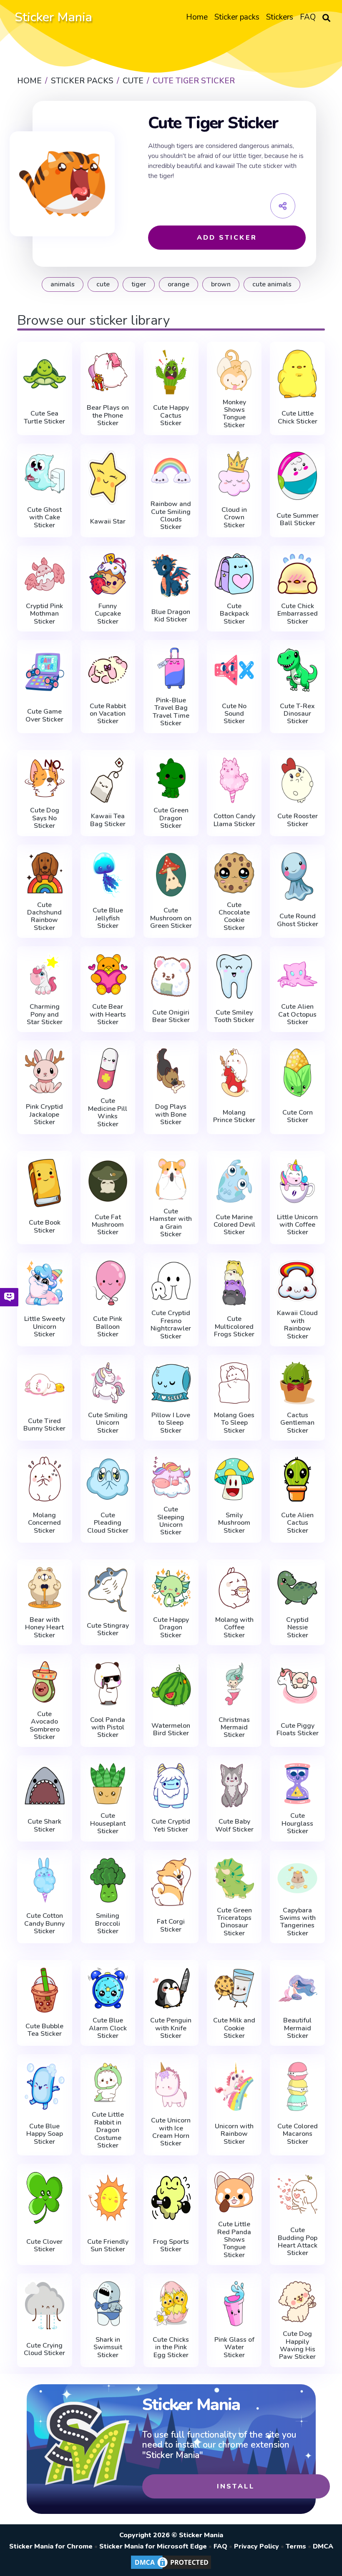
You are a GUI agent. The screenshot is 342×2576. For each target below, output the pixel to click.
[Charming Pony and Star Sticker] (45, 975)
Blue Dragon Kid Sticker (171, 616)
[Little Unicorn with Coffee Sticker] (297, 1181)
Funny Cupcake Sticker (108, 614)
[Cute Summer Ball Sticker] (297, 476)
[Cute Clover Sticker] (45, 2198)
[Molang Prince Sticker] (234, 1072)
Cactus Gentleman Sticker (297, 1423)
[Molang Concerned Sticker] (45, 1479)
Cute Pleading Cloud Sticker (108, 1523)
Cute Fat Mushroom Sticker (108, 1225)
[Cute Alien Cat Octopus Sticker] (297, 975)
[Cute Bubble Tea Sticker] (45, 1990)
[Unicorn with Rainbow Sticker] (234, 2086)
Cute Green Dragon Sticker (171, 818)
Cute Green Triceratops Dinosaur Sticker (234, 1922)
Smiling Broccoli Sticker (108, 1923)
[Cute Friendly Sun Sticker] (108, 2198)
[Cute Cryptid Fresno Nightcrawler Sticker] (171, 1281)
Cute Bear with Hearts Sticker (108, 1014)
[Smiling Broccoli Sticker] (108, 1880)
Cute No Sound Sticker (234, 714)
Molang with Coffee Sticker (234, 1628)
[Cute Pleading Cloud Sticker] (108, 1479)
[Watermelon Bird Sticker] (171, 1686)
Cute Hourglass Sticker (297, 1823)
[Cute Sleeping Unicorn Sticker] (171, 1477)
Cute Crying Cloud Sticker (44, 2349)
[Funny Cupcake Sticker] (108, 574)
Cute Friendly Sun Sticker (108, 2246)
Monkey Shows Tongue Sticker (234, 414)
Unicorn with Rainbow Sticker (234, 2134)
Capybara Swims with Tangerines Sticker (298, 1922)
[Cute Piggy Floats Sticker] (297, 1686)
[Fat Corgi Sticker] (171, 1882)
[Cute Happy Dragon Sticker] (171, 1588)
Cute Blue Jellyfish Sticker (108, 918)
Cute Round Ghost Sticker (298, 920)
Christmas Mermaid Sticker (234, 1728)
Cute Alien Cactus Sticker (297, 1523)
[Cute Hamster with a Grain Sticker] (171, 1179)
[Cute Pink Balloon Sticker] (108, 1283)
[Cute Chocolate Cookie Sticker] (234, 873)
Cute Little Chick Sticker (298, 417)
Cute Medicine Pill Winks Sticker (108, 1113)
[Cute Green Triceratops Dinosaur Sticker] (234, 1878)
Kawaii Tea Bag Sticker (108, 820)
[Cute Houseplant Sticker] (108, 1784)
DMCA (323, 2546)
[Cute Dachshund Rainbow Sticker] (45, 873)
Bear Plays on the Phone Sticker (108, 415)
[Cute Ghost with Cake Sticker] (45, 474)
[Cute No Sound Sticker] (234, 670)
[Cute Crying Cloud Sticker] (45, 2305)
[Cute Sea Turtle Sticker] (45, 374)
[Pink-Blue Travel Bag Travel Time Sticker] (171, 668)
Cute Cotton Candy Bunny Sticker (44, 1923)
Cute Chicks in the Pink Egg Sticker (171, 2347)
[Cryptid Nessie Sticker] (297, 1588)
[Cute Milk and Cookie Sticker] (234, 1988)
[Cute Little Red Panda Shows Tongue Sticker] (234, 2192)
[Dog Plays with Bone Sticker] (171, 1071)
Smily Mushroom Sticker (234, 1523)
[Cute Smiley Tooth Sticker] (234, 976)
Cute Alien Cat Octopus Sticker (297, 1014)
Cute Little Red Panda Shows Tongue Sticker (234, 2240)
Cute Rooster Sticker (298, 820)
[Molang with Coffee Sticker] (234, 1588)
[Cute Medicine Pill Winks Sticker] (108, 1069)
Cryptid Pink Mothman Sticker (44, 614)
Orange (179, 284)
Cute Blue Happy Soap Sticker (45, 2134)
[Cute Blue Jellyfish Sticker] (108, 875)
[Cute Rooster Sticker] (297, 780)
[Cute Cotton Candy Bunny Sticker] (45, 1880)
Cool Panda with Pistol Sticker (108, 1728)
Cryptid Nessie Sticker (297, 1628)
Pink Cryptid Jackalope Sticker (44, 1114)
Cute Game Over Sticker (44, 715)
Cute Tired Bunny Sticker (44, 1425)
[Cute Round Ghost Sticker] (297, 877)
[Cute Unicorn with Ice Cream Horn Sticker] (171, 2084)
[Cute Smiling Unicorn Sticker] (108, 1383)
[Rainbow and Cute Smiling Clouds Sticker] (171, 472)
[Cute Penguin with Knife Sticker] (171, 1988)
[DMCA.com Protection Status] (171, 2568)
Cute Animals (272, 284)
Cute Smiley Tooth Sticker (234, 1016)
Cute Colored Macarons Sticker (298, 2134)
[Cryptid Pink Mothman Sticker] (45, 574)
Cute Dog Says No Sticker (45, 818)
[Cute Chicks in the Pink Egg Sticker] (171, 2304)
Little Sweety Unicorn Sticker (45, 1327)
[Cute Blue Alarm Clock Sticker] (108, 1988)
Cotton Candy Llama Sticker (234, 820)
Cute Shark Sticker (44, 1826)
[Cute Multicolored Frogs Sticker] (234, 1283)
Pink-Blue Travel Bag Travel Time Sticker (171, 712)
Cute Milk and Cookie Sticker (234, 2028)
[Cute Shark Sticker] (45, 1785)
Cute (103, 284)
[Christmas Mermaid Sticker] (234, 1684)
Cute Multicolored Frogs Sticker (234, 1327)
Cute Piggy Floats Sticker (298, 1730)
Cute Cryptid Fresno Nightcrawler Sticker (171, 1325)
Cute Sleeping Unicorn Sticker (171, 1521)
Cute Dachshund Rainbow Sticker (44, 917)
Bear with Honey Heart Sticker (44, 1628)
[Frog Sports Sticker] (171, 2198)
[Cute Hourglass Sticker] (297, 1784)
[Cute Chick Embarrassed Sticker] (297, 574)
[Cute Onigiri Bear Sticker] (171, 976)
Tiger (139, 284)
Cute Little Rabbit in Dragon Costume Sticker (108, 2130)
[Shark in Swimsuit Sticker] (108, 2304)
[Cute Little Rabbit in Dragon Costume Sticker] (108, 2082)
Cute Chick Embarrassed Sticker (298, 614)
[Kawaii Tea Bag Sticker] (108, 780)
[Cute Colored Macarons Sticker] (297, 2086)
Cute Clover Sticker (44, 2246)
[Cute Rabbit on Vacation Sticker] (108, 670)
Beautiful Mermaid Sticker (297, 2028)
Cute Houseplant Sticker (108, 1823)
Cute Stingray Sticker (108, 1630)
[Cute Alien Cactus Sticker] (297, 1479)
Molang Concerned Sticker (44, 1523)
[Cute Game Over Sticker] (45, 672)
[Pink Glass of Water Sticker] (234, 2304)
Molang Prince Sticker (234, 1116)
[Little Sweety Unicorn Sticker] (45, 1283)
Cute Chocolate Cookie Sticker (234, 917)
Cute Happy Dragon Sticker (171, 1628)
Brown (221, 284)
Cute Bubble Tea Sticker (44, 2030)
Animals (63, 284)
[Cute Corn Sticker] (297, 1072)
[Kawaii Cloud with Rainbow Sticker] (297, 1281)
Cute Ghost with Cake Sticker (44, 517)
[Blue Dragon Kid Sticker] (171, 576)
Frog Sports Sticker (171, 2246)
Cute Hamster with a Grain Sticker (171, 1223)
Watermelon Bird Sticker (171, 1730)
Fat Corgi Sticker (171, 1926)
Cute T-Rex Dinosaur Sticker (297, 714)
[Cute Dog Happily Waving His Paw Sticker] (297, 2302)
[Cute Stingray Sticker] (108, 1590)
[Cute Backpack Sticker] (234, 574)
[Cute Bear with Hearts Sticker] (108, 975)
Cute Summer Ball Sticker (298, 520)
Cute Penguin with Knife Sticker (171, 2028)
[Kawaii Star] (108, 478)
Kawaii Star (108, 521)
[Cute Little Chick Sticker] (297, 374)
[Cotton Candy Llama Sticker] (234, 780)
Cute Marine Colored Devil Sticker (234, 1225)
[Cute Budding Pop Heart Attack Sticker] (297, 2194)
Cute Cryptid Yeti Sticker (171, 1826)
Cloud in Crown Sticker (234, 517)
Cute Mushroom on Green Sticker (171, 918)
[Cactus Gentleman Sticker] (297, 1383)
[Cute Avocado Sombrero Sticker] (45, 1682)
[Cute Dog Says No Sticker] (45, 778)
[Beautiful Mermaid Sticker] (297, 1988)
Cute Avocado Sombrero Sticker (45, 1726)
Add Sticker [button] (227, 238)
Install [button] (236, 2486)
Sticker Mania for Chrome (51, 2546)
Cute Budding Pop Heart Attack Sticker (298, 2242)
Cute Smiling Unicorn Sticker (108, 1423)
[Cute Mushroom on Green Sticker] (171, 875)
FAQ (220, 2546)
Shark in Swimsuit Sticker (108, 2347)
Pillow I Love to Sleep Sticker (171, 1423)
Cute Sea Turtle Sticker (44, 417)
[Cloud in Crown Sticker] (234, 474)
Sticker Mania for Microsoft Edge (153, 2546)
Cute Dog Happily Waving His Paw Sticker (297, 2345)
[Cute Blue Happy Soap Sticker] (45, 2086)
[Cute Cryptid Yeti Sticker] (171, 1785)
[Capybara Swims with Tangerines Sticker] (297, 1878)
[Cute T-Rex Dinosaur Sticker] (297, 670)
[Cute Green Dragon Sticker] (171, 778)
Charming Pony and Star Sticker (45, 1014)
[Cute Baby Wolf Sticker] (234, 1785)
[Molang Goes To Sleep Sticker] (234, 1383)
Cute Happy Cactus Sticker (171, 415)
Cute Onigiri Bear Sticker (171, 1016)
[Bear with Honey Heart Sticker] (45, 1588)
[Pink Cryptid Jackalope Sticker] (45, 1071)
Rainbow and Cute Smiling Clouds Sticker (171, 516)
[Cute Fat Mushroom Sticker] (108, 1181)
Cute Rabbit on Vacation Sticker (108, 714)
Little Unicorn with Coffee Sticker (297, 1225)
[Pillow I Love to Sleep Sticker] (171, 1383)
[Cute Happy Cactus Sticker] (171, 372)
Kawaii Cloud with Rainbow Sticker (297, 1325)
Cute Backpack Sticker (234, 614)
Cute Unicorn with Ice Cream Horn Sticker (171, 2132)
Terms (296, 2546)
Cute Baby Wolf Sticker (234, 1826)
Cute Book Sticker (45, 1227)
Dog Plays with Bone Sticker (171, 1114)
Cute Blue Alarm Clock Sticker (108, 2028)
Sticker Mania (53, 17)
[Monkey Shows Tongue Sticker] (234, 370)
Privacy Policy (256, 2546)
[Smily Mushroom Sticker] (234, 1479)
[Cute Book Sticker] (45, 1183)
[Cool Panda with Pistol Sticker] (108, 1684)
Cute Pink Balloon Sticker (108, 1327)
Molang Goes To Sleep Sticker (234, 1423)
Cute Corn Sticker (298, 1116)
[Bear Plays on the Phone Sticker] (108, 372)
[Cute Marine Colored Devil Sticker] (234, 1181)
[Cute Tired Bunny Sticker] (45, 1385)
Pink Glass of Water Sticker (234, 2347)
